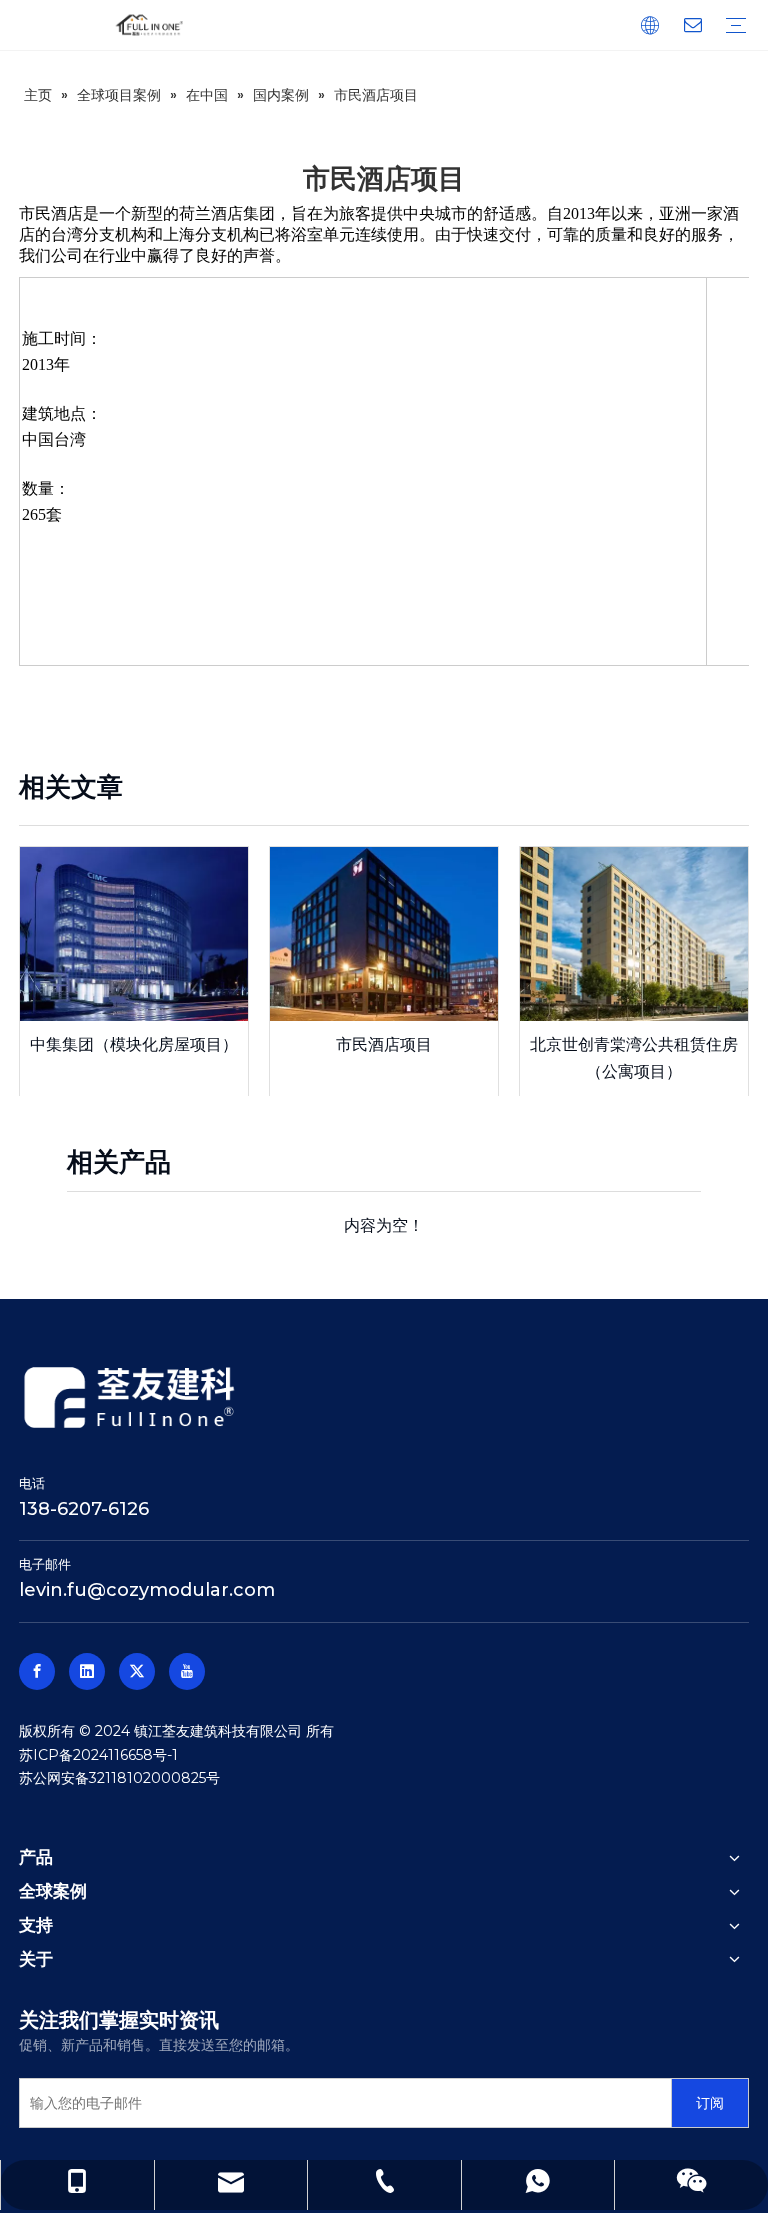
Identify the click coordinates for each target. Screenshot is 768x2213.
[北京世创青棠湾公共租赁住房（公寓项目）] (634, 933)
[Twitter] (137, 1671)
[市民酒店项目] (384, 933)
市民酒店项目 (384, 1044)
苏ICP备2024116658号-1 (98, 1755)
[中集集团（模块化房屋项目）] (134, 933)
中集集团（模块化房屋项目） (134, 1044)
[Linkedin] (87, 1671)
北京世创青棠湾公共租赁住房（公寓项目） (634, 1058)
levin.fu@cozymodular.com (147, 1590)
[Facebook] (37, 1671)
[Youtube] (187, 1671)
